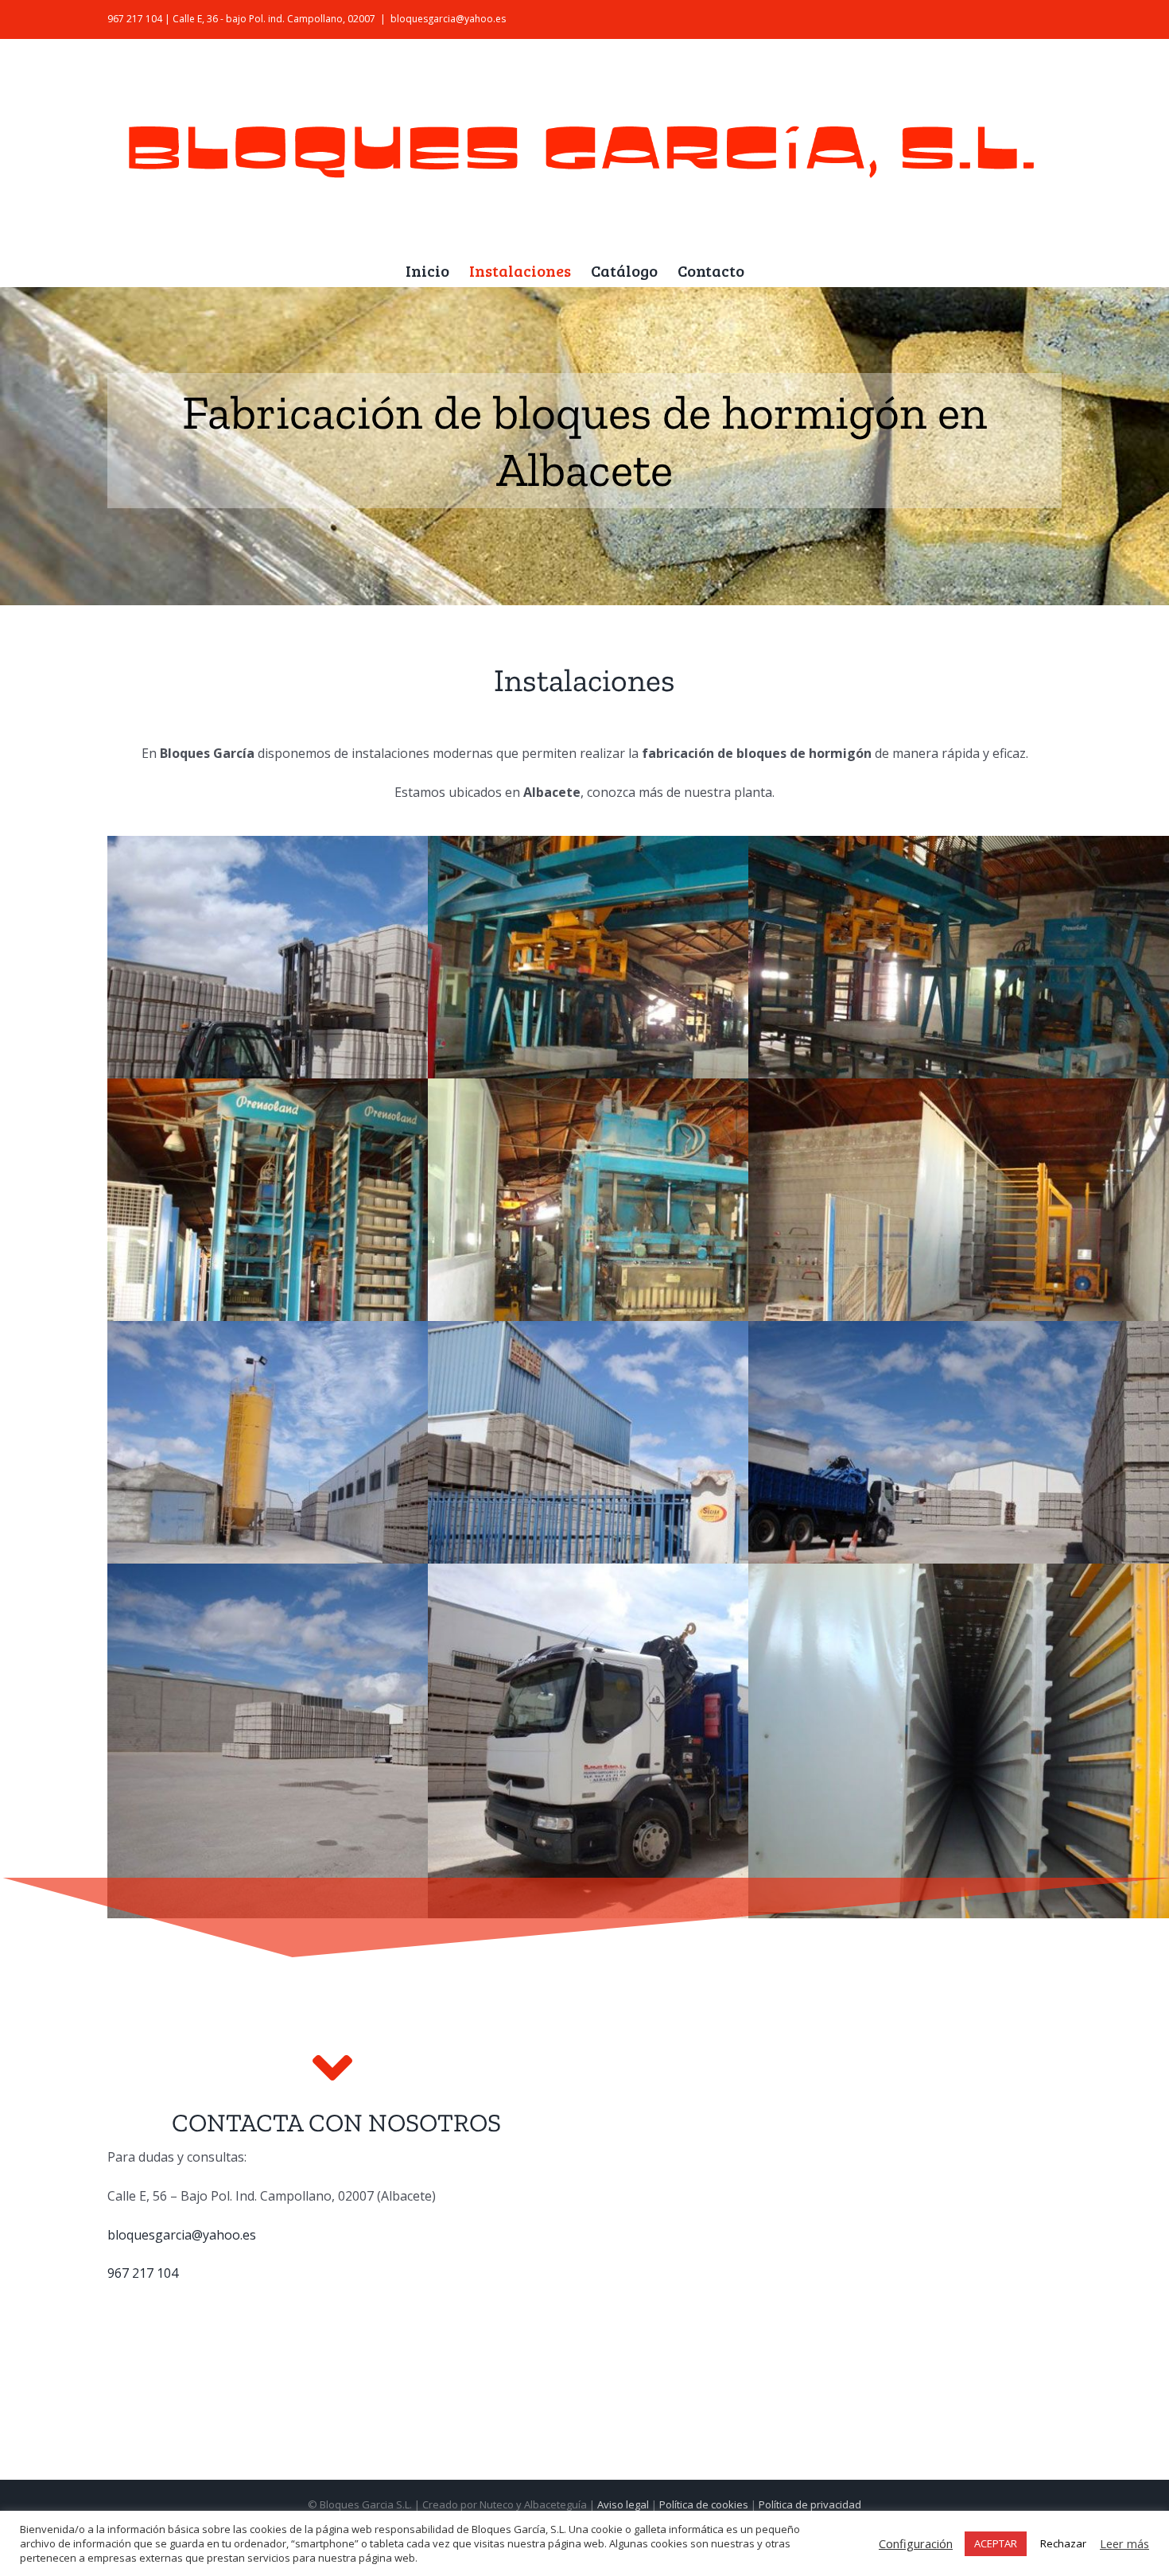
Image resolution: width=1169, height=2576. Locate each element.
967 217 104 (143, 2273)
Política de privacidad (810, 2504)
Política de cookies (704, 2504)
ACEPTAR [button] (996, 2543)
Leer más (1124, 2543)
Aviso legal (623, 2504)
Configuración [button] (916, 2543)
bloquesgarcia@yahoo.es (448, 19)
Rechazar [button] (1063, 2543)
